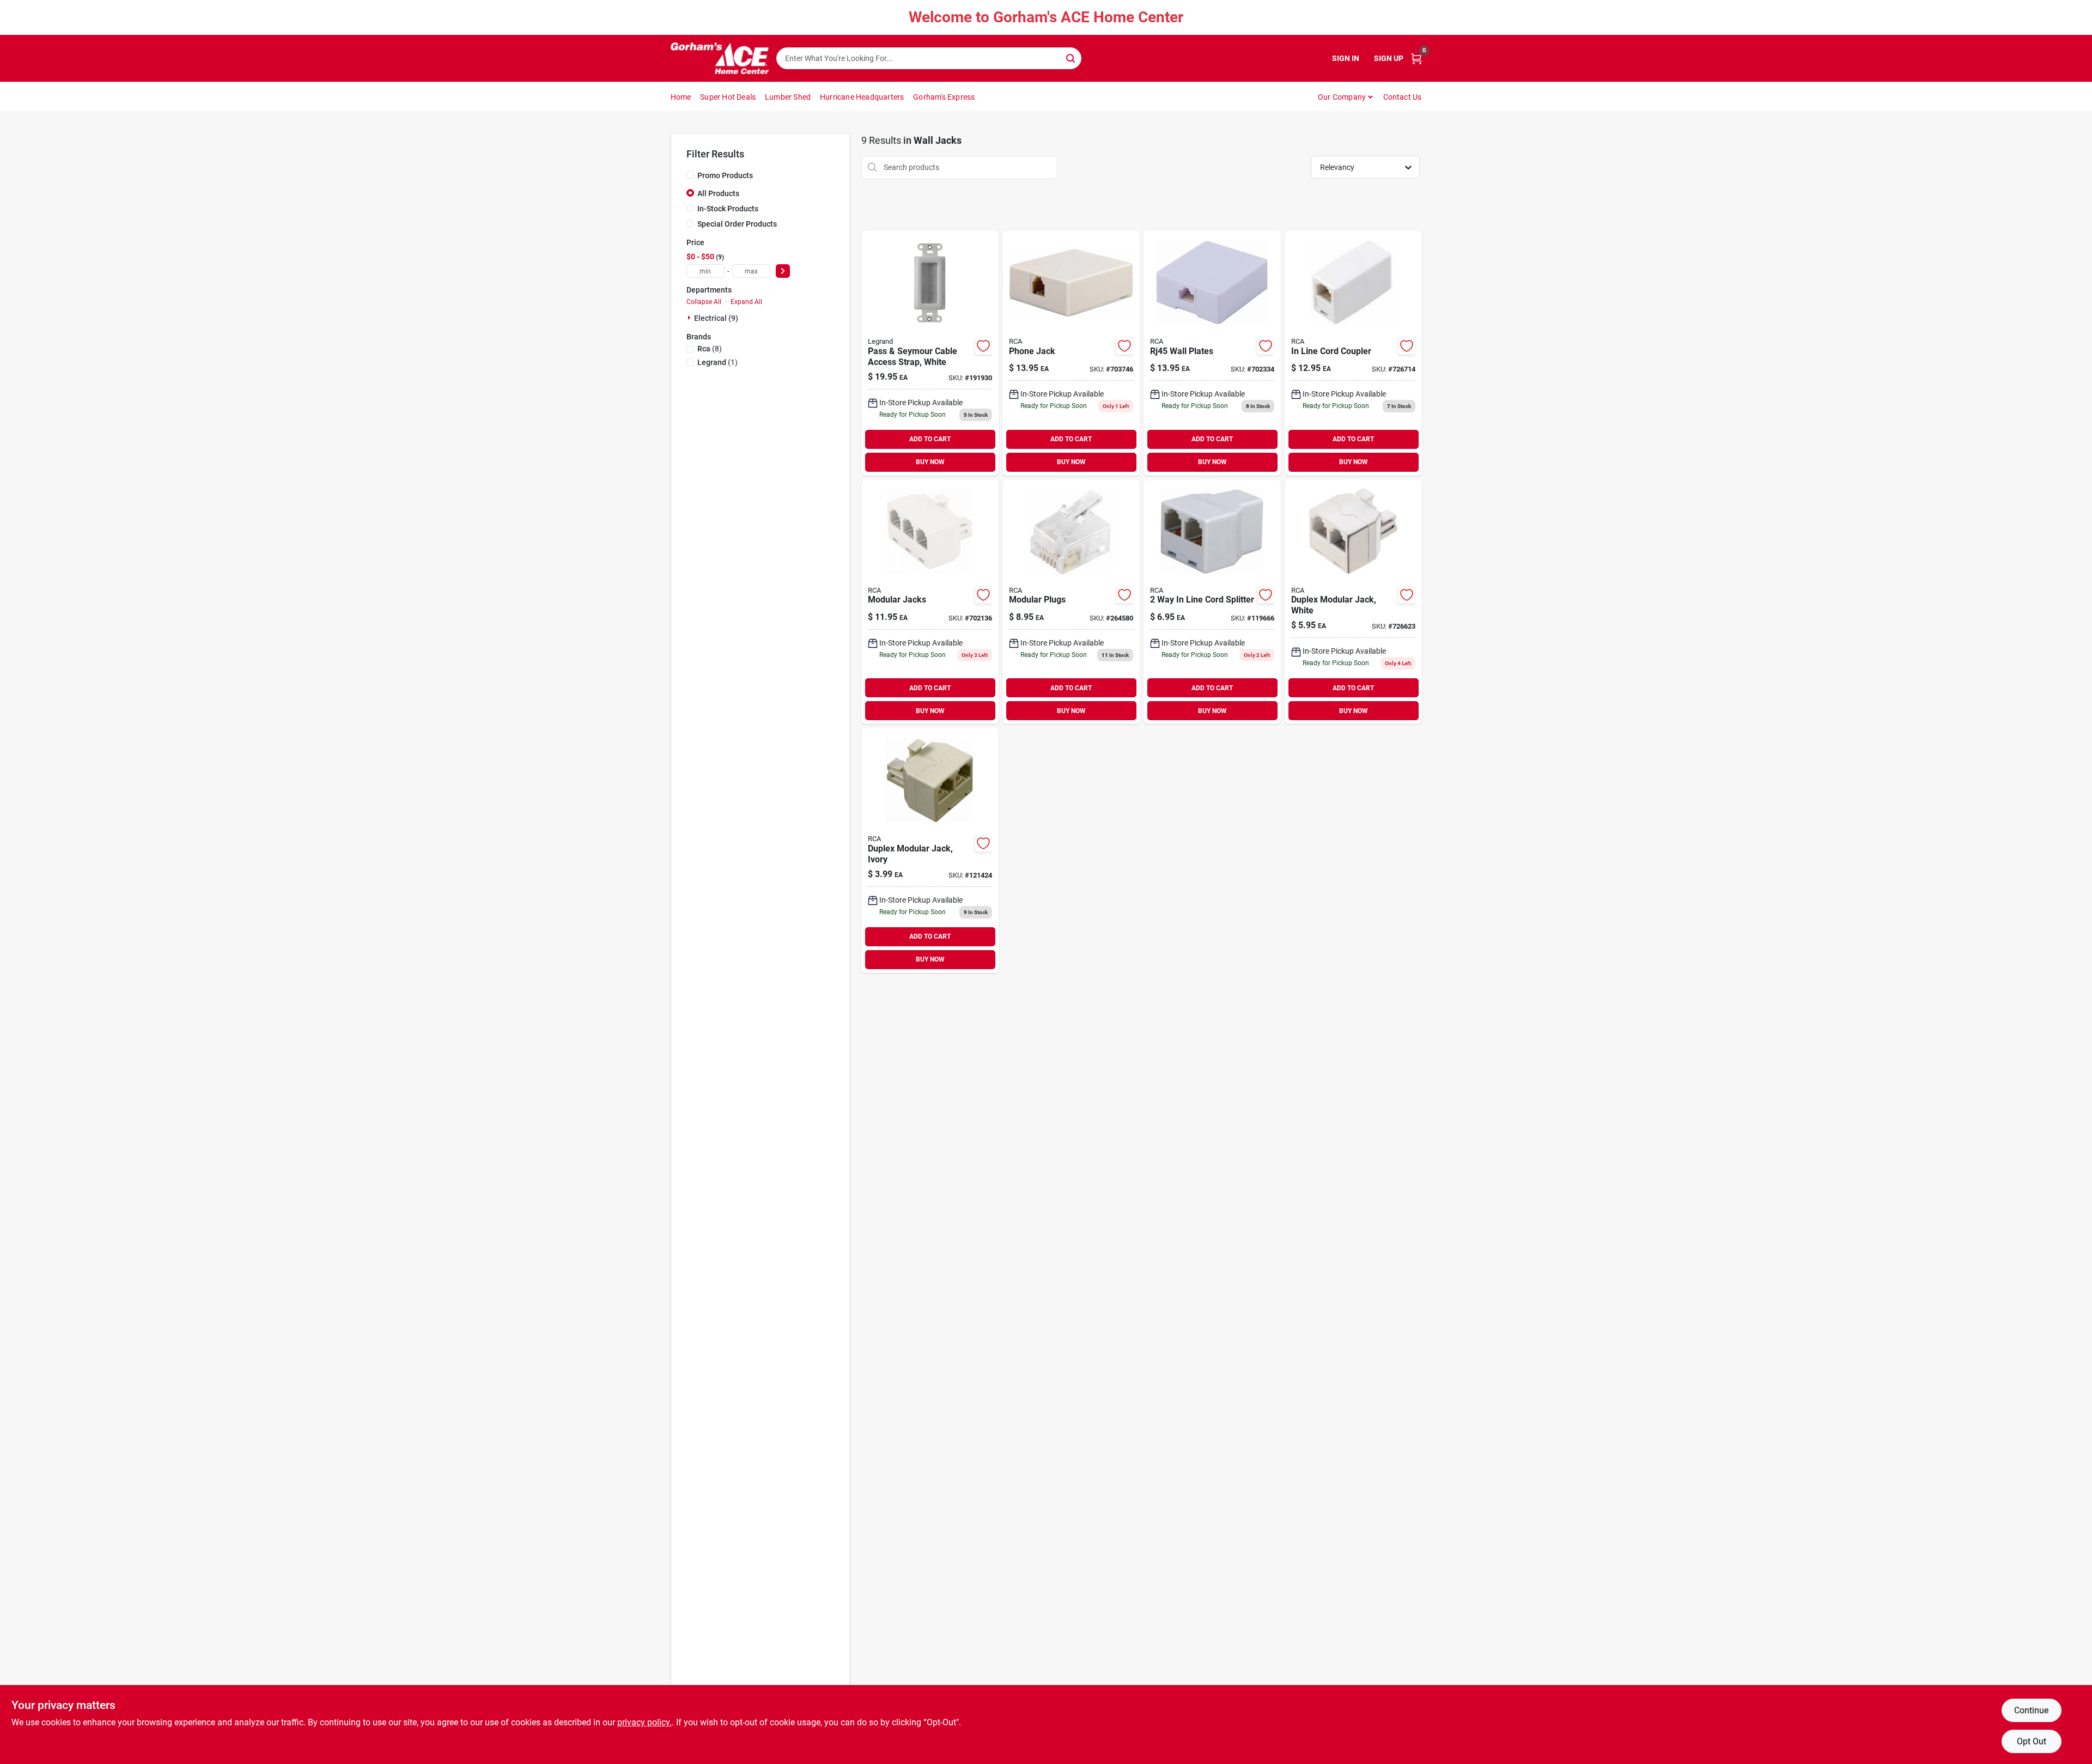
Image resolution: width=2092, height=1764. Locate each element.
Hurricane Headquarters (862, 97)
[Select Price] (783, 271)
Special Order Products (737, 224)
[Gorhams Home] (720, 58)
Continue (2031, 1710)
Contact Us (1403, 97)
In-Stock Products (728, 209)
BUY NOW (930, 462)
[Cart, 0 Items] (1416, 59)
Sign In (1346, 58)
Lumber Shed (788, 97)
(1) (717, 362)
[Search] (1071, 57)
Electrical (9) (716, 318)
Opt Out (2032, 1741)
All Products (718, 193)
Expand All (746, 302)
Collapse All (704, 302)
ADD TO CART (930, 439)
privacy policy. (644, 1722)
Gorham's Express (944, 97)
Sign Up (1389, 58)
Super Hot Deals (728, 97)
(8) (710, 349)
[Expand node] (690, 318)
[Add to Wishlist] (983, 346)
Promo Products (725, 175)
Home (681, 97)
